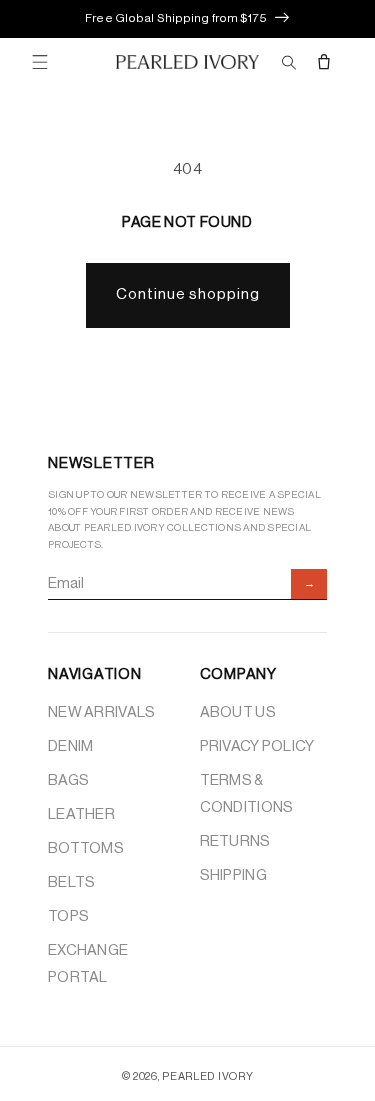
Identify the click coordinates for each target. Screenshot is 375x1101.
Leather (81, 814)
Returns (235, 841)
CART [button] (325, 62)
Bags (68, 780)
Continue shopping (188, 294)
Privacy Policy (257, 746)
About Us (238, 712)
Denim (71, 746)
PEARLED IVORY (207, 1076)
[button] (40, 62)
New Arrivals (102, 712)
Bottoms (86, 848)
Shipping (233, 875)
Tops (68, 916)
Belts (72, 882)
